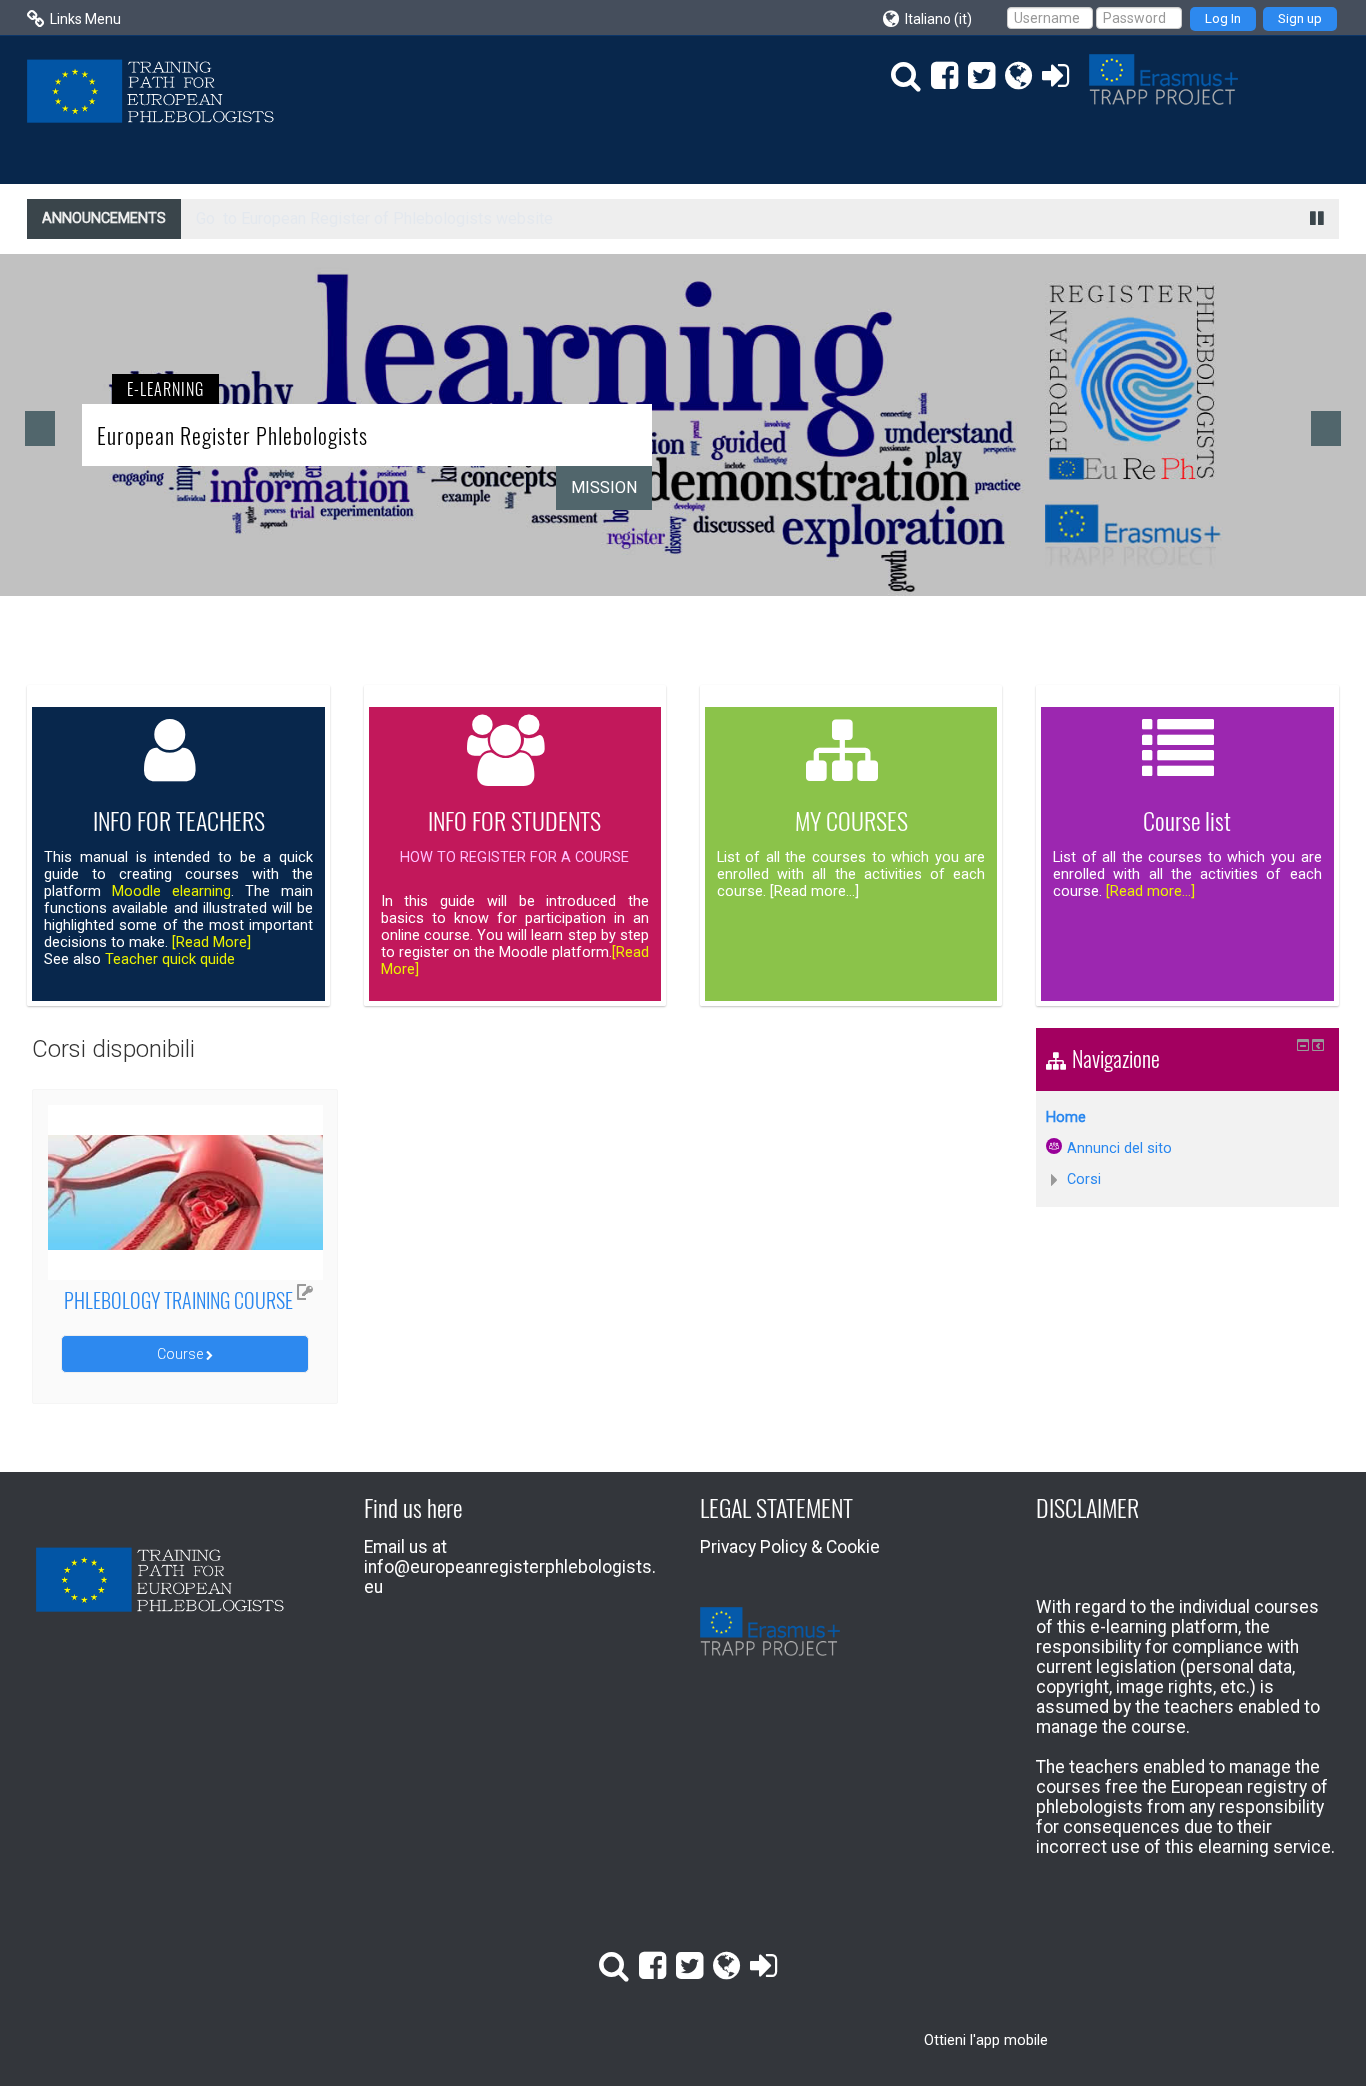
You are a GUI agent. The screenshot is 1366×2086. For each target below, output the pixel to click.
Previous (40, 428)
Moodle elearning (171, 891)
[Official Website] (1013, 76)
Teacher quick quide (170, 959)
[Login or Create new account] (1050, 76)
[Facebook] (939, 76)
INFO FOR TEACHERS (179, 820)
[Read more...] (1148, 891)
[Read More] (211, 942)
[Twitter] (976, 76)
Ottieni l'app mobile (986, 2040)
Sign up (1300, 18)
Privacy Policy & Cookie (790, 1547)
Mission (604, 487)
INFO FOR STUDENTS (514, 820)
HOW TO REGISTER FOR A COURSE (514, 857)
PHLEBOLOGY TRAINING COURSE (178, 1300)
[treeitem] (1187, 1118)
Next (1326, 428)
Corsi (1084, 1179)
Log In (1223, 18)
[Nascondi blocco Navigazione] (1303, 1045)
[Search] (901, 76)
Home (1066, 1117)
